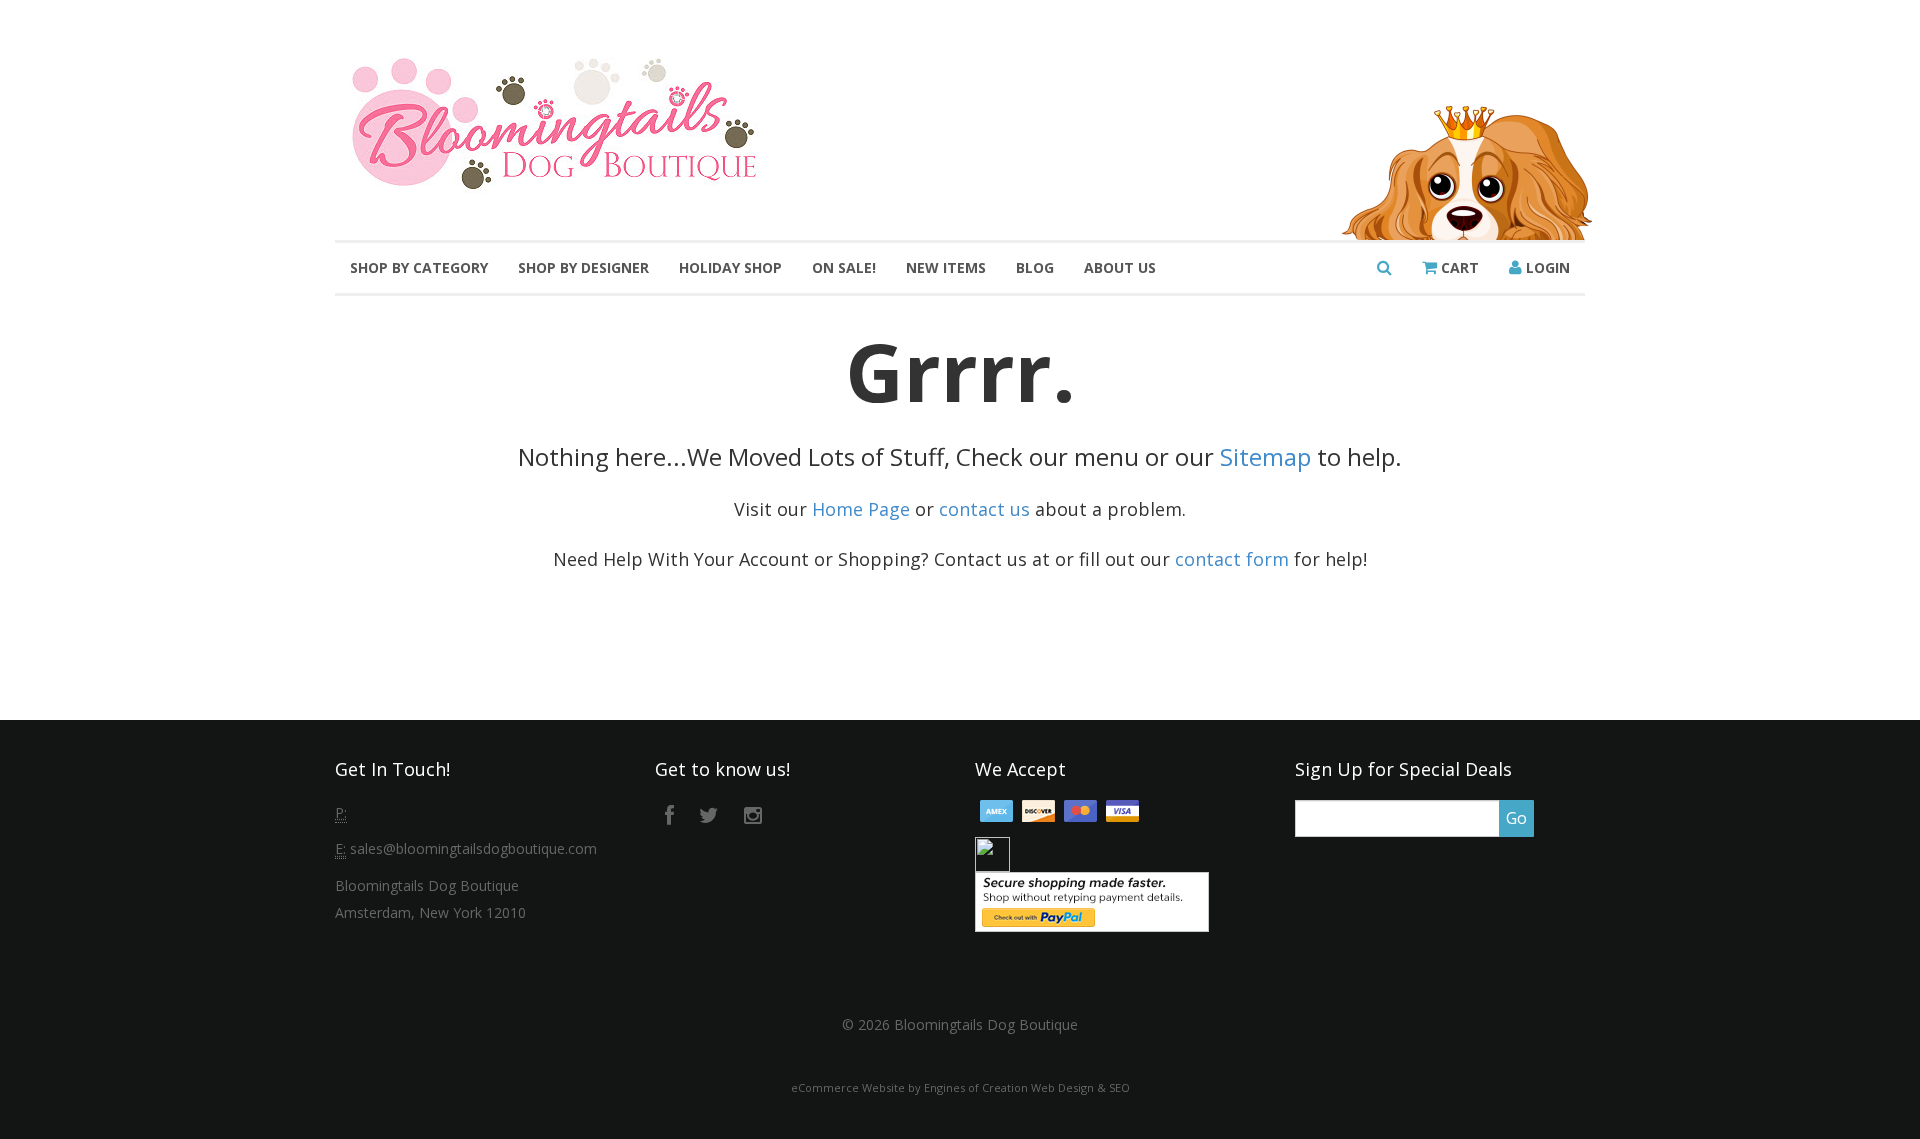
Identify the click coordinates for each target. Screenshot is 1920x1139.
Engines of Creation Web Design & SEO (1027, 1087)
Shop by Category (419, 267)
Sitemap (1265, 456)
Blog (1035, 267)
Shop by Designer (583, 267)
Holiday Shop (730, 267)
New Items (946, 267)
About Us (1120, 267)
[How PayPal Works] (1092, 900)
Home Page (861, 509)
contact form (1232, 559)
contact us (984, 509)
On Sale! (844, 267)
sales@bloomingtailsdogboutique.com (473, 848)
